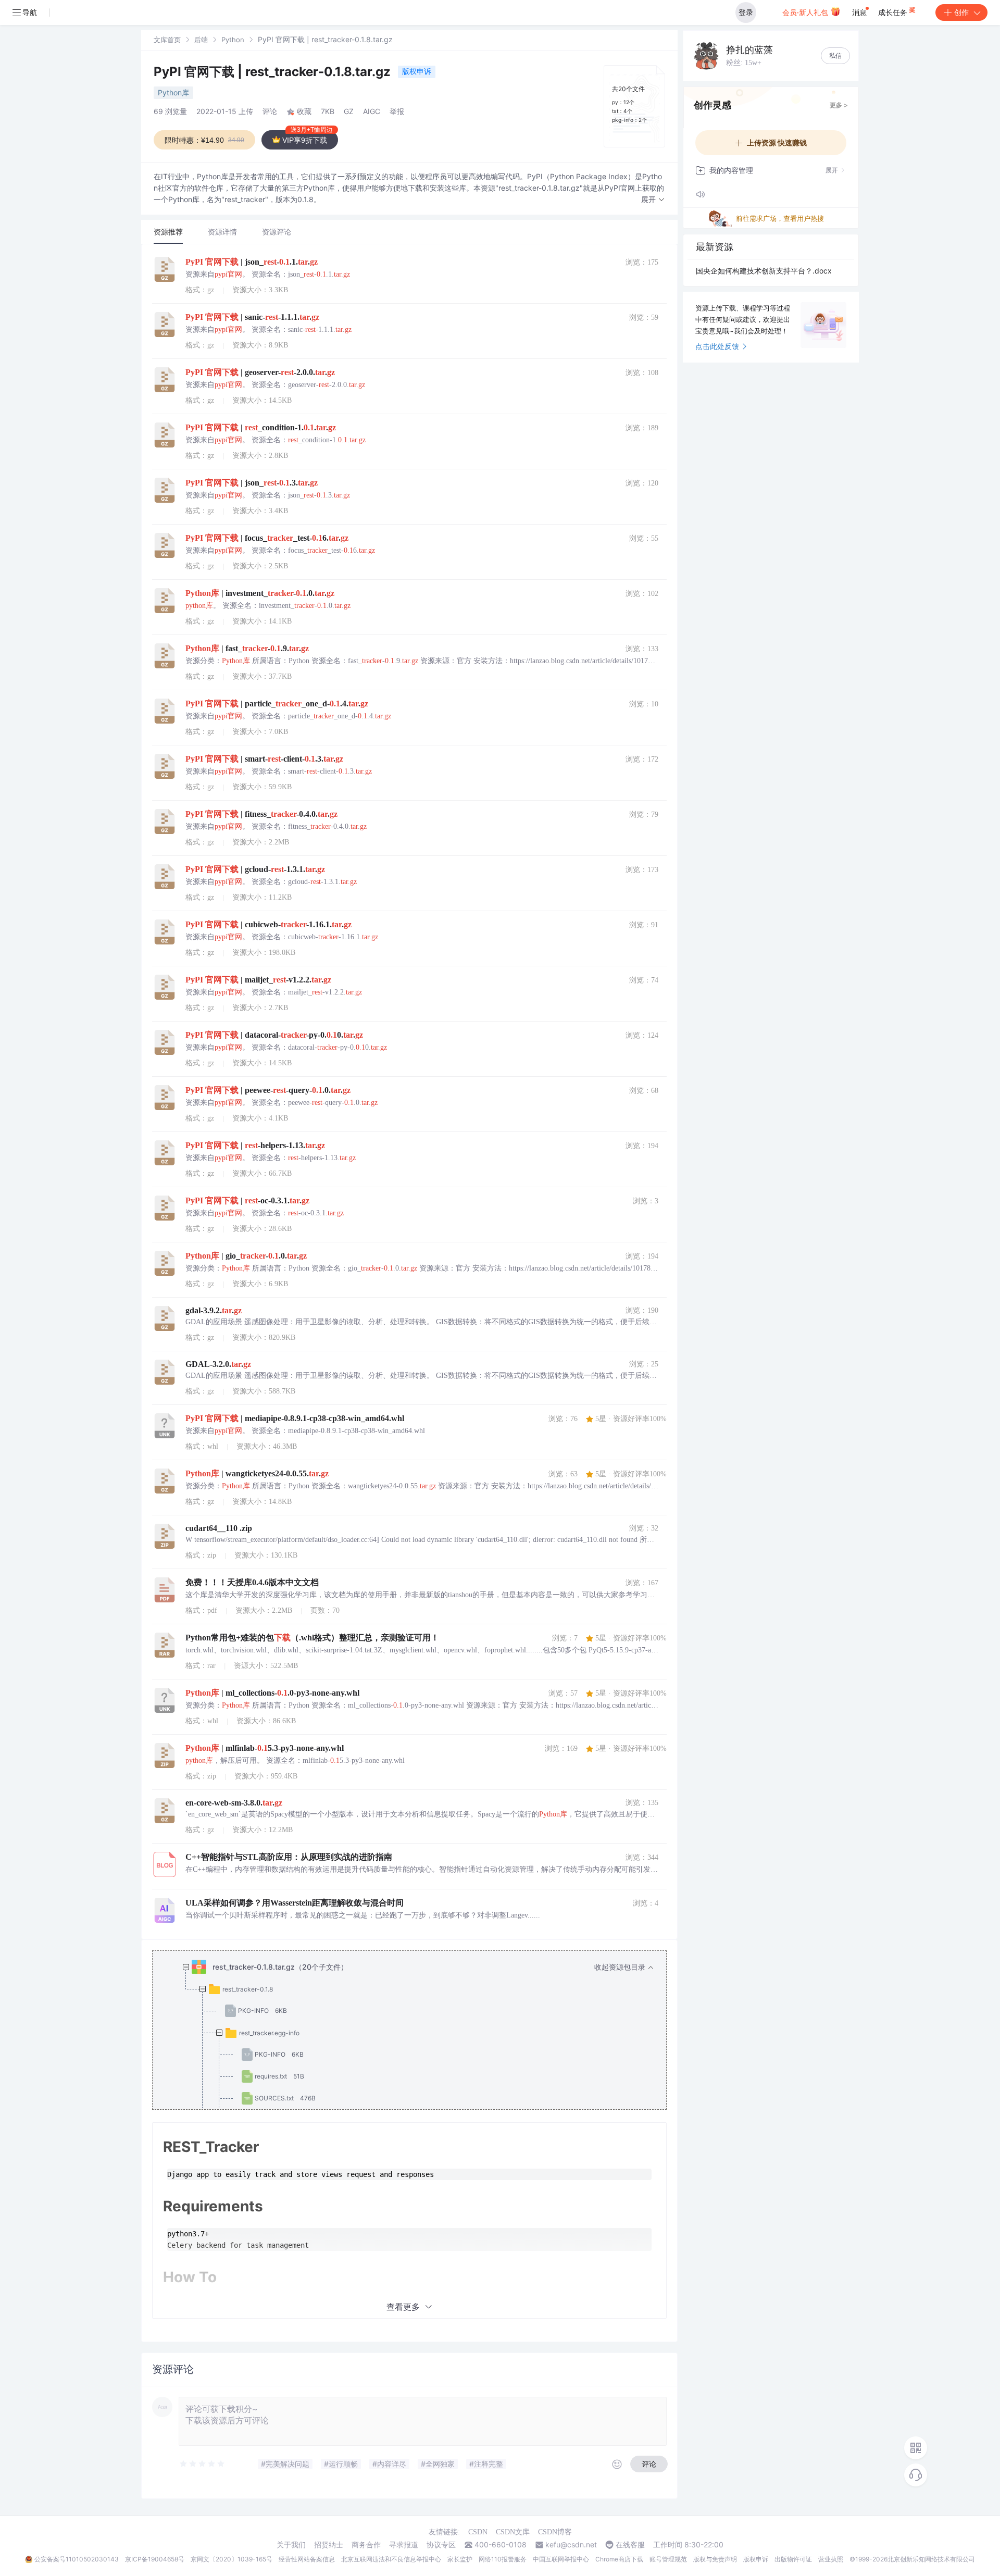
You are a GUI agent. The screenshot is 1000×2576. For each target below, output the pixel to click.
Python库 (173, 92)
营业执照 (831, 2559)
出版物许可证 (793, 2559)
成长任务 (894, 12)
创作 (961, 12)
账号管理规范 (668, 2559)
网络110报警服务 (503, 2559)
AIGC (372, 111)
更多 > (839, 105)
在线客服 (630, 2545)
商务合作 (366, 2545)
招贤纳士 (329, 2545)
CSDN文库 (513, 2532)
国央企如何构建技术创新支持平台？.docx (764, 271)
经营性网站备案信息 (307, 2559)
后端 (201, 40)
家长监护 (460, 2559)
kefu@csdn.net (571, 2545)
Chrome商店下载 (619, 2559)
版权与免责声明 (715, 2559)
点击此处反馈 (717, 346)
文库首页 (167, 40)
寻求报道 (404, 2545)
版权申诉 (417, 71)
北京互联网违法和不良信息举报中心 (391, 2559)
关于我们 (291, 2545)
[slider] (203, 2464)
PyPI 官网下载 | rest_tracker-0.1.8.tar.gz (274, 72)
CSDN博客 (555, 2532)
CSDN (478, 2532)
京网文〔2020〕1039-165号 (232, 2559)
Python (233, 40)
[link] (167, 39)
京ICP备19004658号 (155, 2559)
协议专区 (441, 2545)
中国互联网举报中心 (561, 2559)
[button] (653, 200)
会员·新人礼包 (806, 12)
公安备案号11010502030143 (77, 2559)
